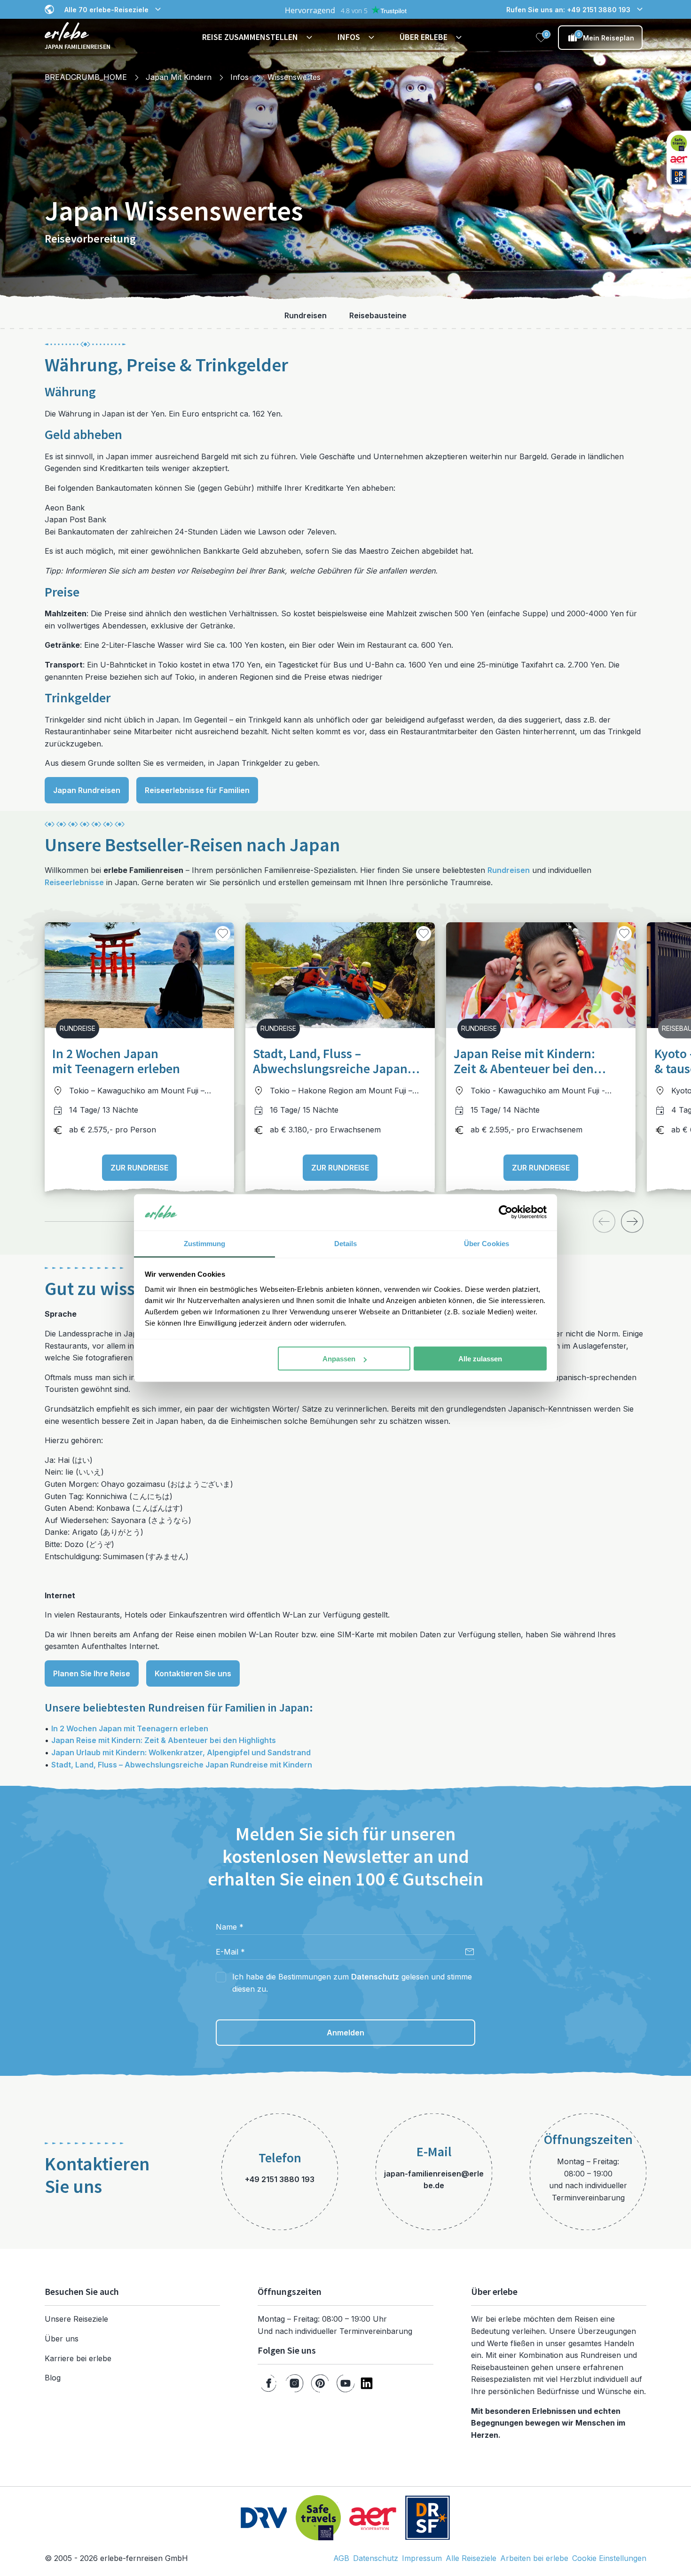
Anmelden (345, 2033)
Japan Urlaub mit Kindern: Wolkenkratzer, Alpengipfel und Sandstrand (181, 1752)
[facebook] (269, 2383)
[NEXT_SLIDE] (632, 1221)
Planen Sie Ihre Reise (92, 1673)
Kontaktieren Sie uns (193, 1673)
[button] (259, 38)
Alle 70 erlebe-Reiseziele (106, 10)
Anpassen (339, 1359)
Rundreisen (509, 870)
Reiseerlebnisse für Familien (197, 790)
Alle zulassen (480, 1359)
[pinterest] (320, 2383)
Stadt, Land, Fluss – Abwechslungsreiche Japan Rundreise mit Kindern (182, 1765)
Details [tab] (346, 1243)
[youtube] (345, 2383)
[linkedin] (367, 2383)
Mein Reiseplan (606, 37)
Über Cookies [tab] (487, 1243)
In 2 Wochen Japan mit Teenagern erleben (130, 1728)
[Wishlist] (541, 38)
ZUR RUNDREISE (139, 1168)
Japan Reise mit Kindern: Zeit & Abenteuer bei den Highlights (164, 1740)
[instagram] (294, 2383)
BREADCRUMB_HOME (86, 77)
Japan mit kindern (179, 77)
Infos (239, 77)
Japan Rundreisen (87, 790)
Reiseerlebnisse (74, 882)
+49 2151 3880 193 (280, 2179)
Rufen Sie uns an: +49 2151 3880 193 (568, 10)
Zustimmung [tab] (205, 1243)
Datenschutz (375, 1977)
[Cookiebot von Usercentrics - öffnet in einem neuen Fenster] (506, 1212)
